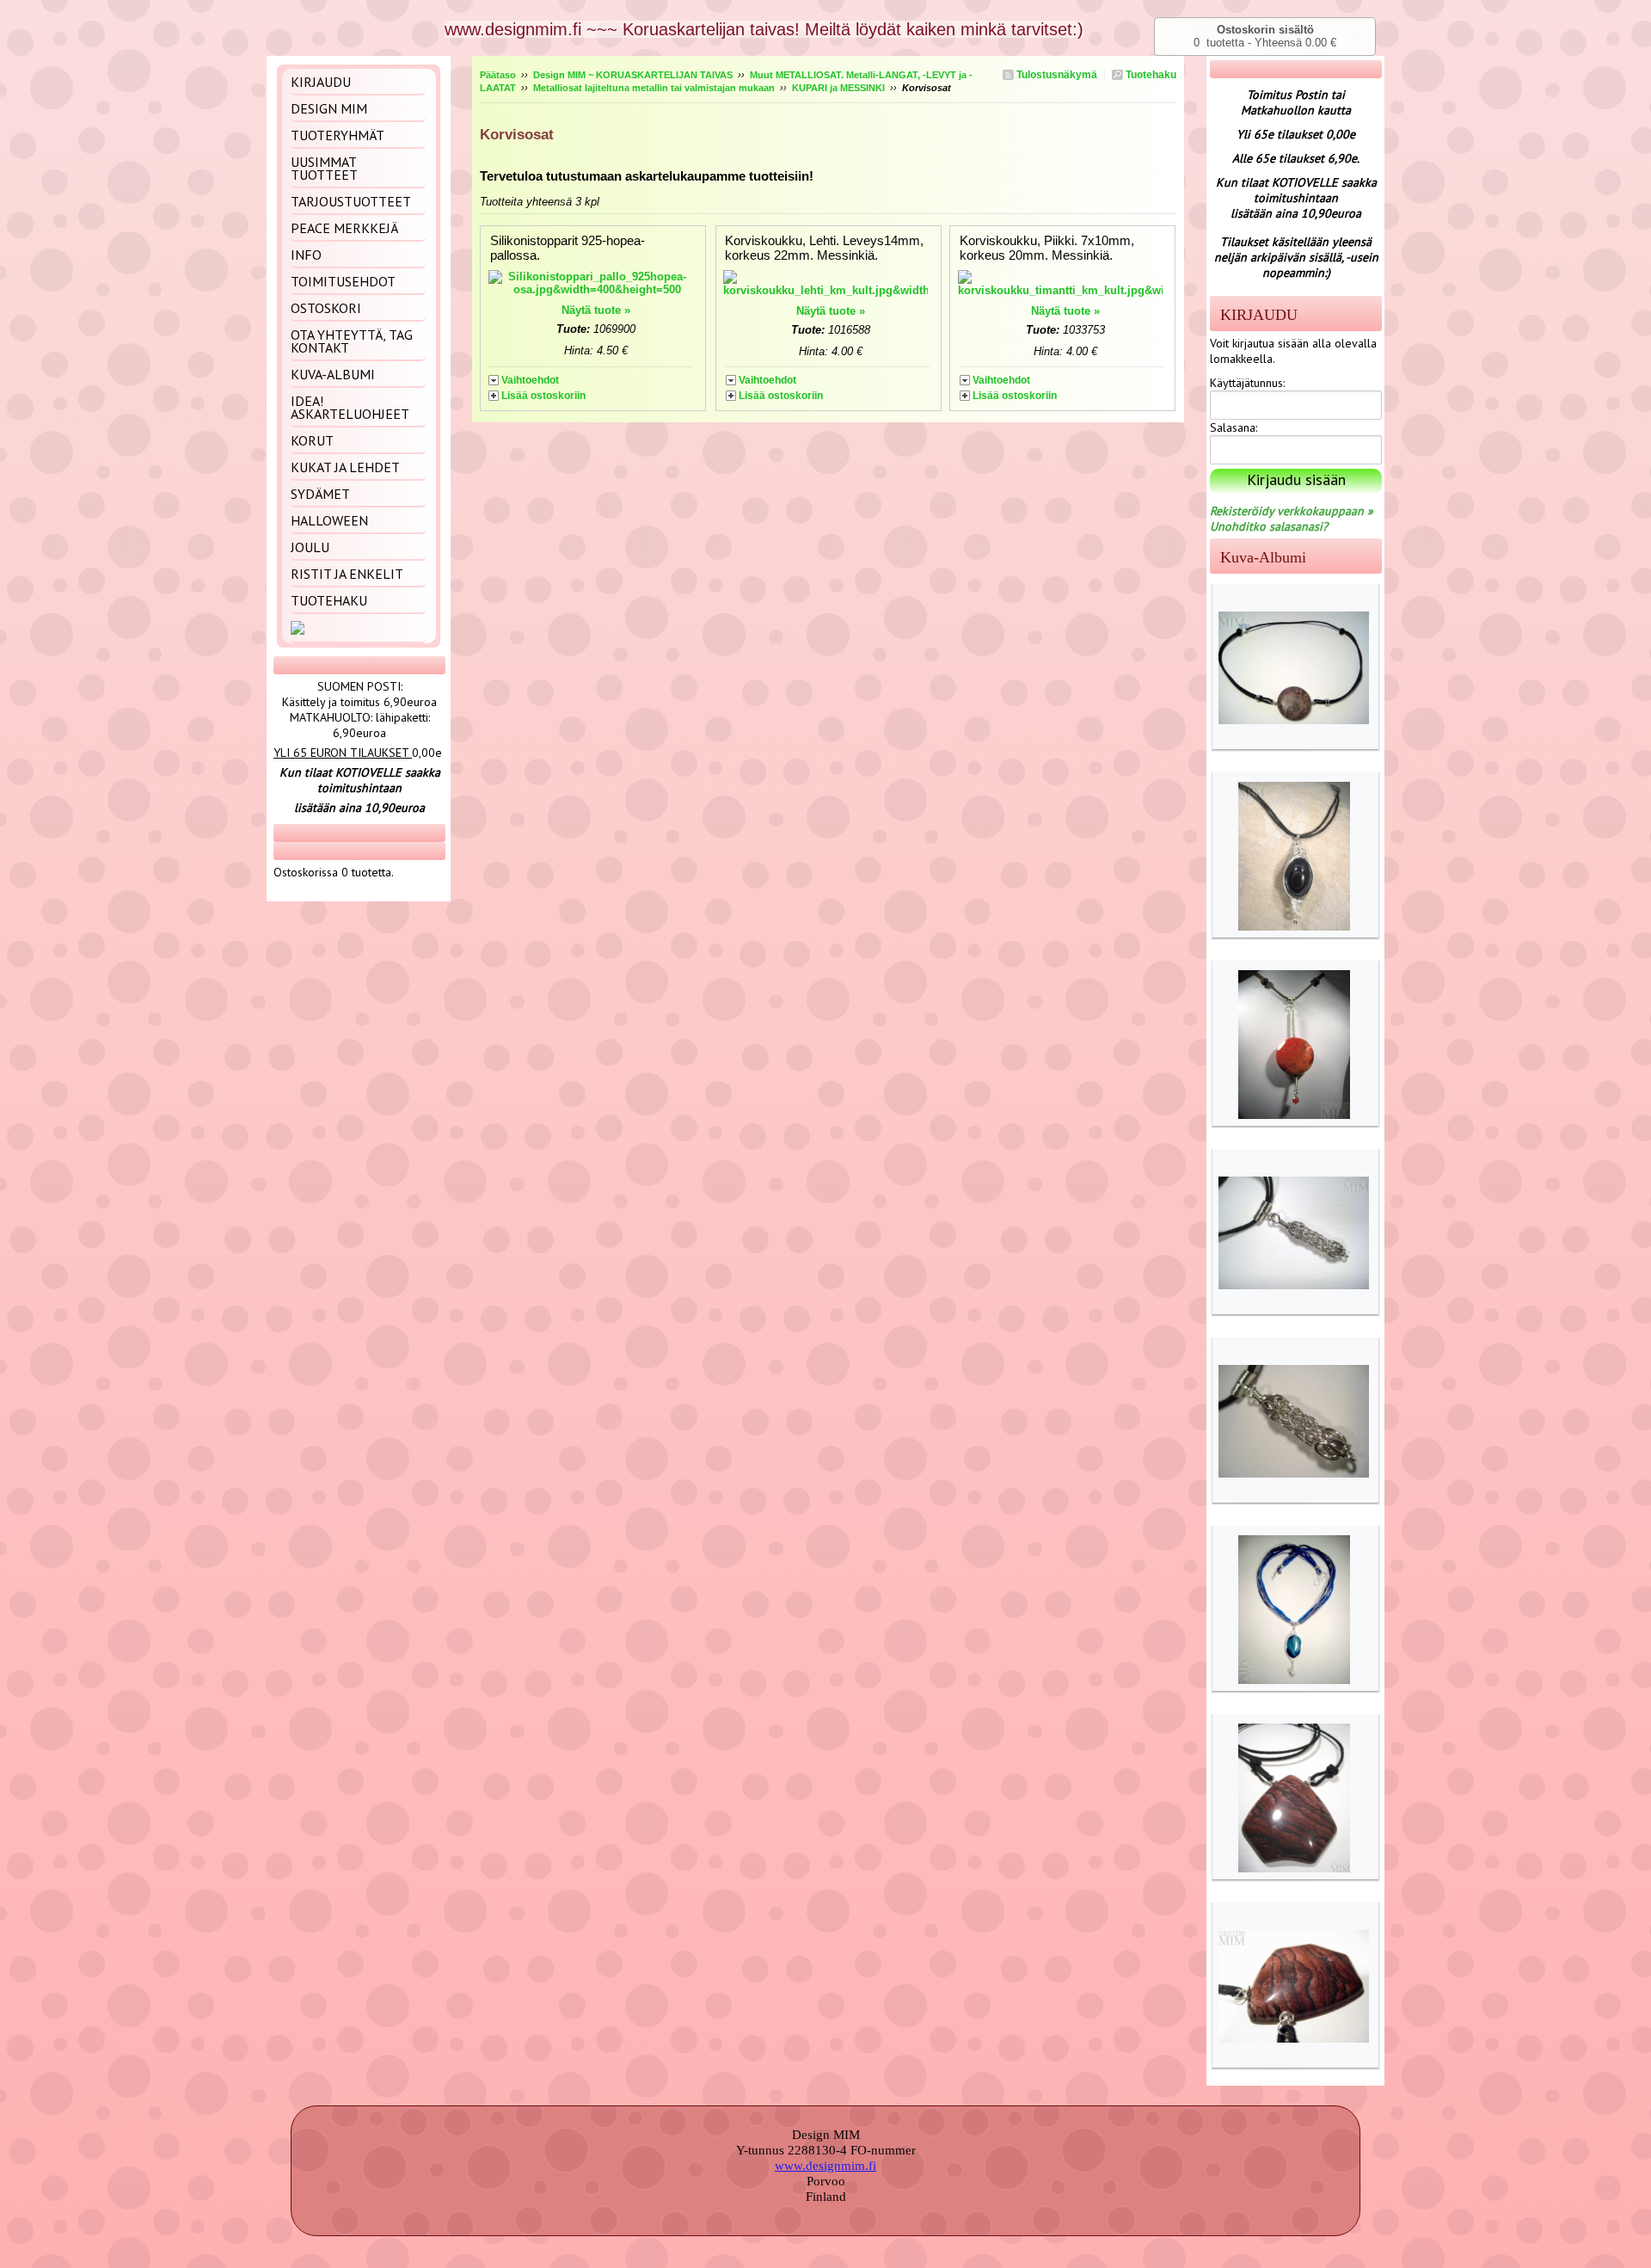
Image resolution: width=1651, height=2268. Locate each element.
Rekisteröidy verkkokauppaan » (1292, 511)
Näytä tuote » (596, 310)
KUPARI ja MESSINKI (838, 88)
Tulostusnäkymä (1056, 75)
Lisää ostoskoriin (543, 396)
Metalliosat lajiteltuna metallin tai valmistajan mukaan (654, 88)
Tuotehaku (1150, 75)
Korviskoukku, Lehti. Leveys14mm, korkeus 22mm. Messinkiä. (824, 248)
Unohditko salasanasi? (1269, 526)
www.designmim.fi (825, 2166)
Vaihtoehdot (530, 380)
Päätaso (498, 75)
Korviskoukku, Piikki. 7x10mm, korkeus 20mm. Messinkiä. (1047, 248)
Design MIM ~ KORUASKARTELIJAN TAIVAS (633, 75)
